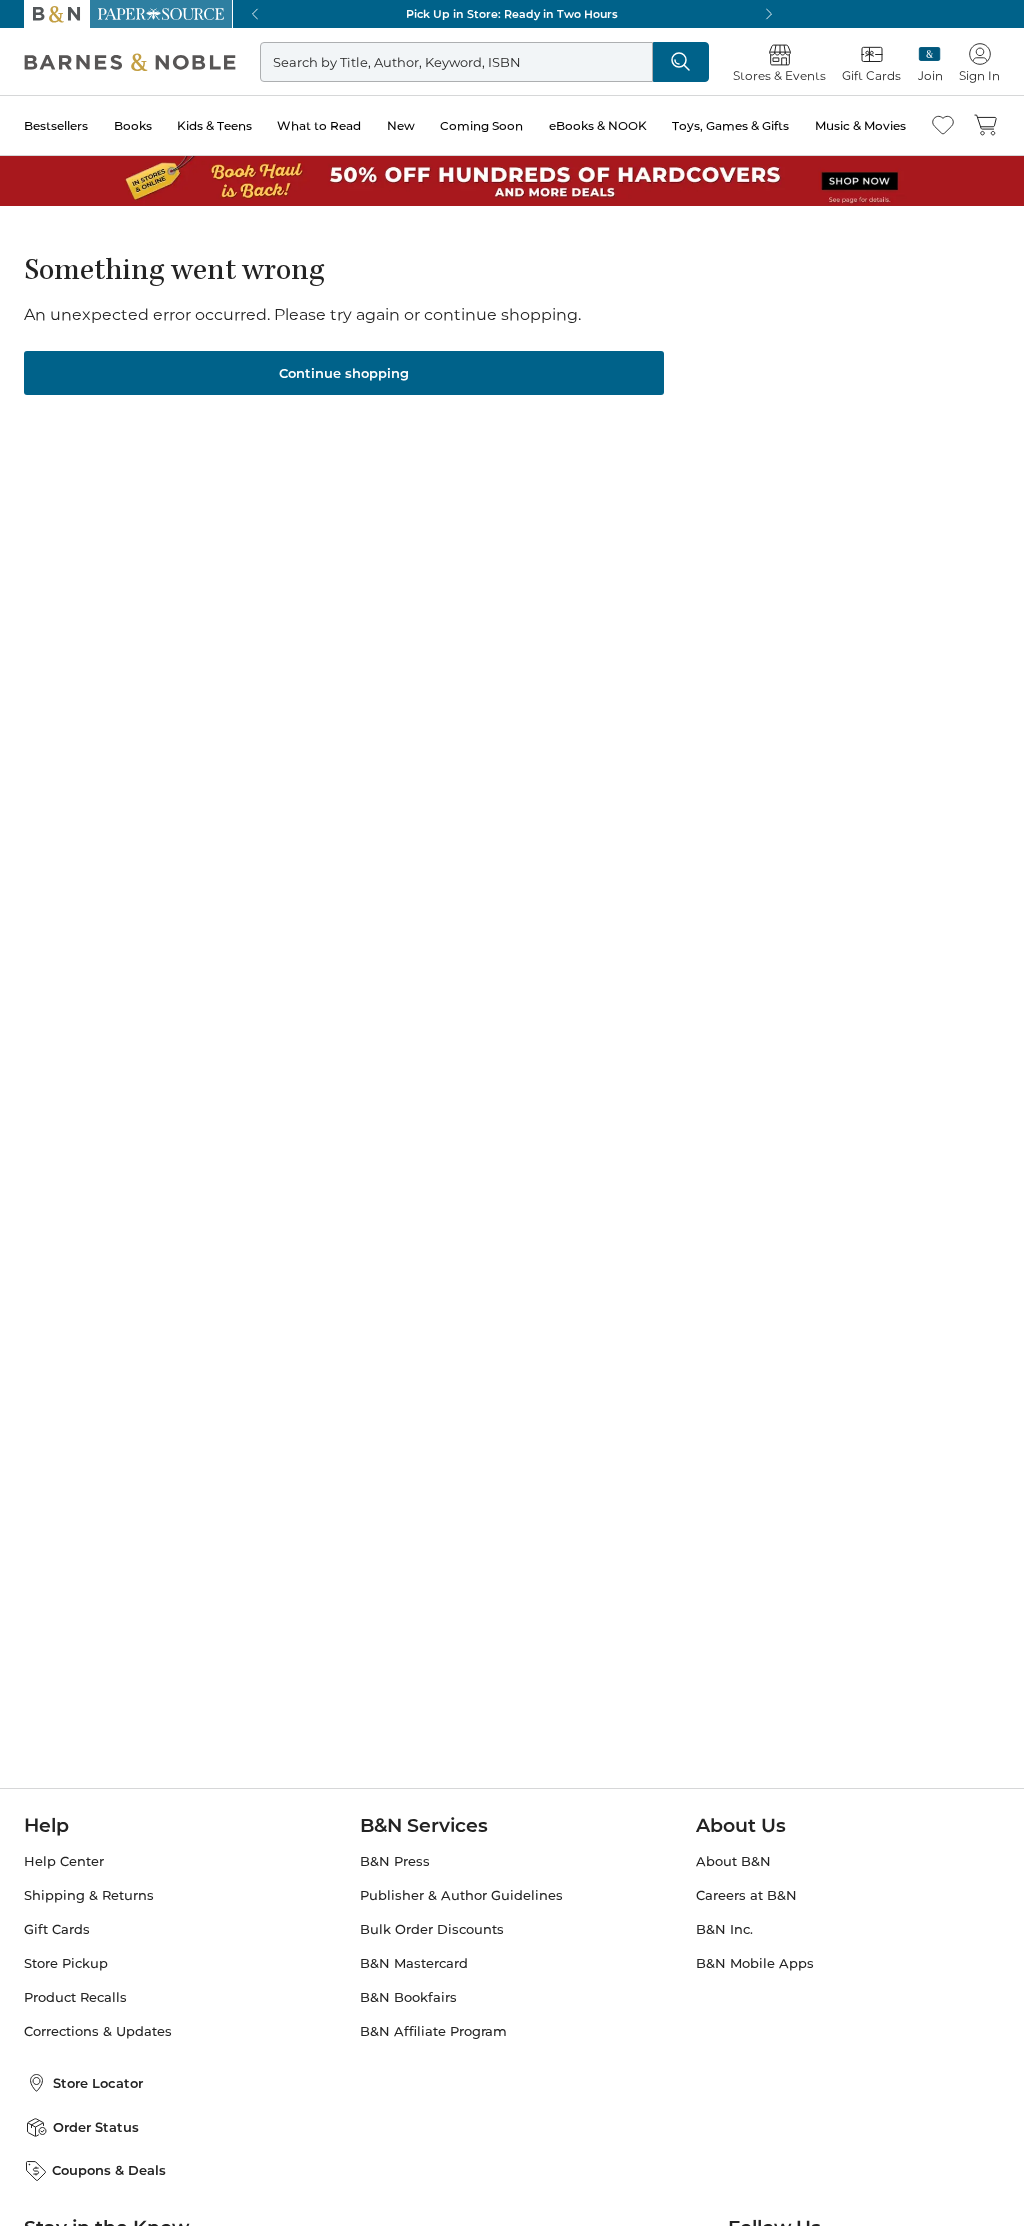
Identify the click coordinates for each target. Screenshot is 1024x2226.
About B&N (733, 1861)
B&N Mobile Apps (755, 1963)
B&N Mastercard (414, 1963)
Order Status (96, 2127)
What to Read (319, 125)
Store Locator (98, 2083)
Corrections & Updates (98, 2031)
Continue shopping (344, 373)
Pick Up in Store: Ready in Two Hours (512, 14)
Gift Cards (57, 1929)
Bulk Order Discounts (432, 1929)
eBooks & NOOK (598, 125)
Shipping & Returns (89, 1895)
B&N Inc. (724, 1929)
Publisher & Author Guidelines (461, 1895)
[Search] (681, 62)
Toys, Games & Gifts (730, 125)
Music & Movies (860, 125)
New (401, 125)
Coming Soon (481, 125)
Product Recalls (75, 1997)
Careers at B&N (746, 1895)
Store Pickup (66, 1963)
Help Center (64, 1861)
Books (133, 125)
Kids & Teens (214, 125)
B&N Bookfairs (408, 1997)
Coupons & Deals (109, 2170)
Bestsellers (56, 125)
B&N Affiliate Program (433, 2031)
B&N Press (395, 1861)
